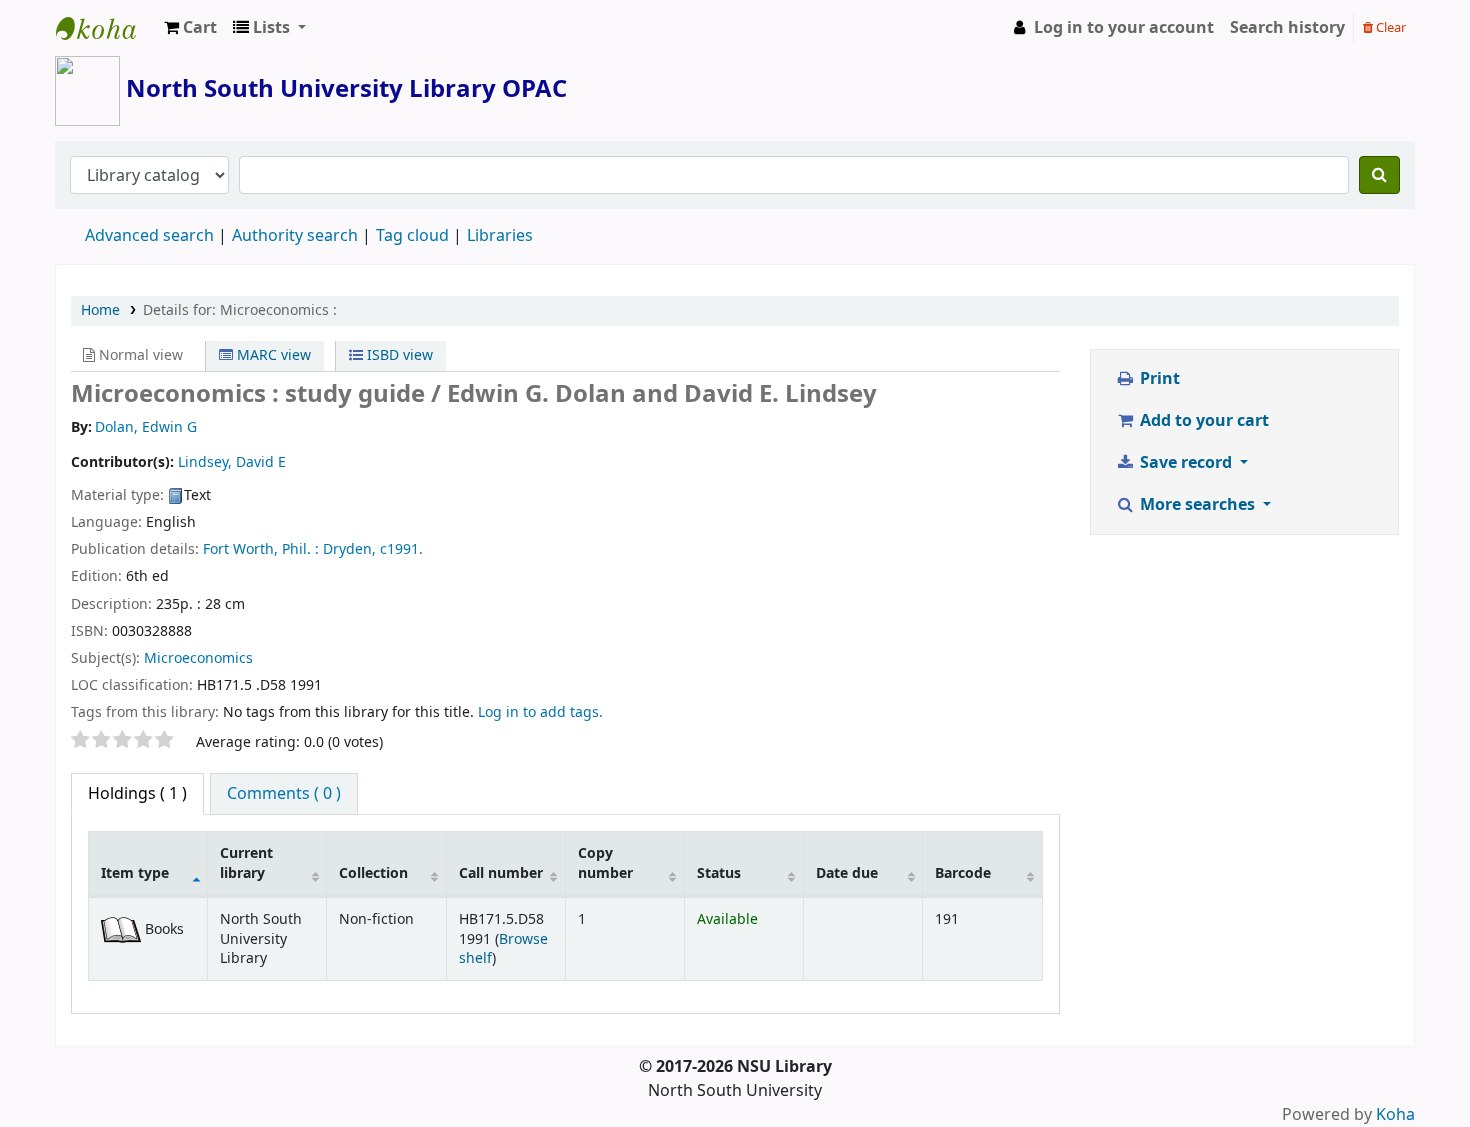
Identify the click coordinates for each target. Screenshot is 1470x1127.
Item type (135, 873)
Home (100, 310)
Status (719, 873)
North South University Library (106, 28)
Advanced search (149, 236)
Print (1158, 379)
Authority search (295, 236)
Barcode (963, 873)
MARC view (272, 355)
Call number (501, 873)
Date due (847, 873)
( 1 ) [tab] (137, 794)
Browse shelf (503, 949)
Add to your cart (1202, 421)
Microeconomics (198, 658)
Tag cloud (412, 236)
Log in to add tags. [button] (540, 712)
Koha (1395, 1115)
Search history (1287, 28)
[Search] (1379, 175)
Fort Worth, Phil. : (261, 549)
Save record (1186, 463)
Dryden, (349, 549)
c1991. (401, 549)
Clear (1389, 27)
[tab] (284, 794)
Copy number (605, 863)
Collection (373, 873)
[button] (190, 28)
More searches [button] (1197, 505)
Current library (246, 863)
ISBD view (398, 355)
